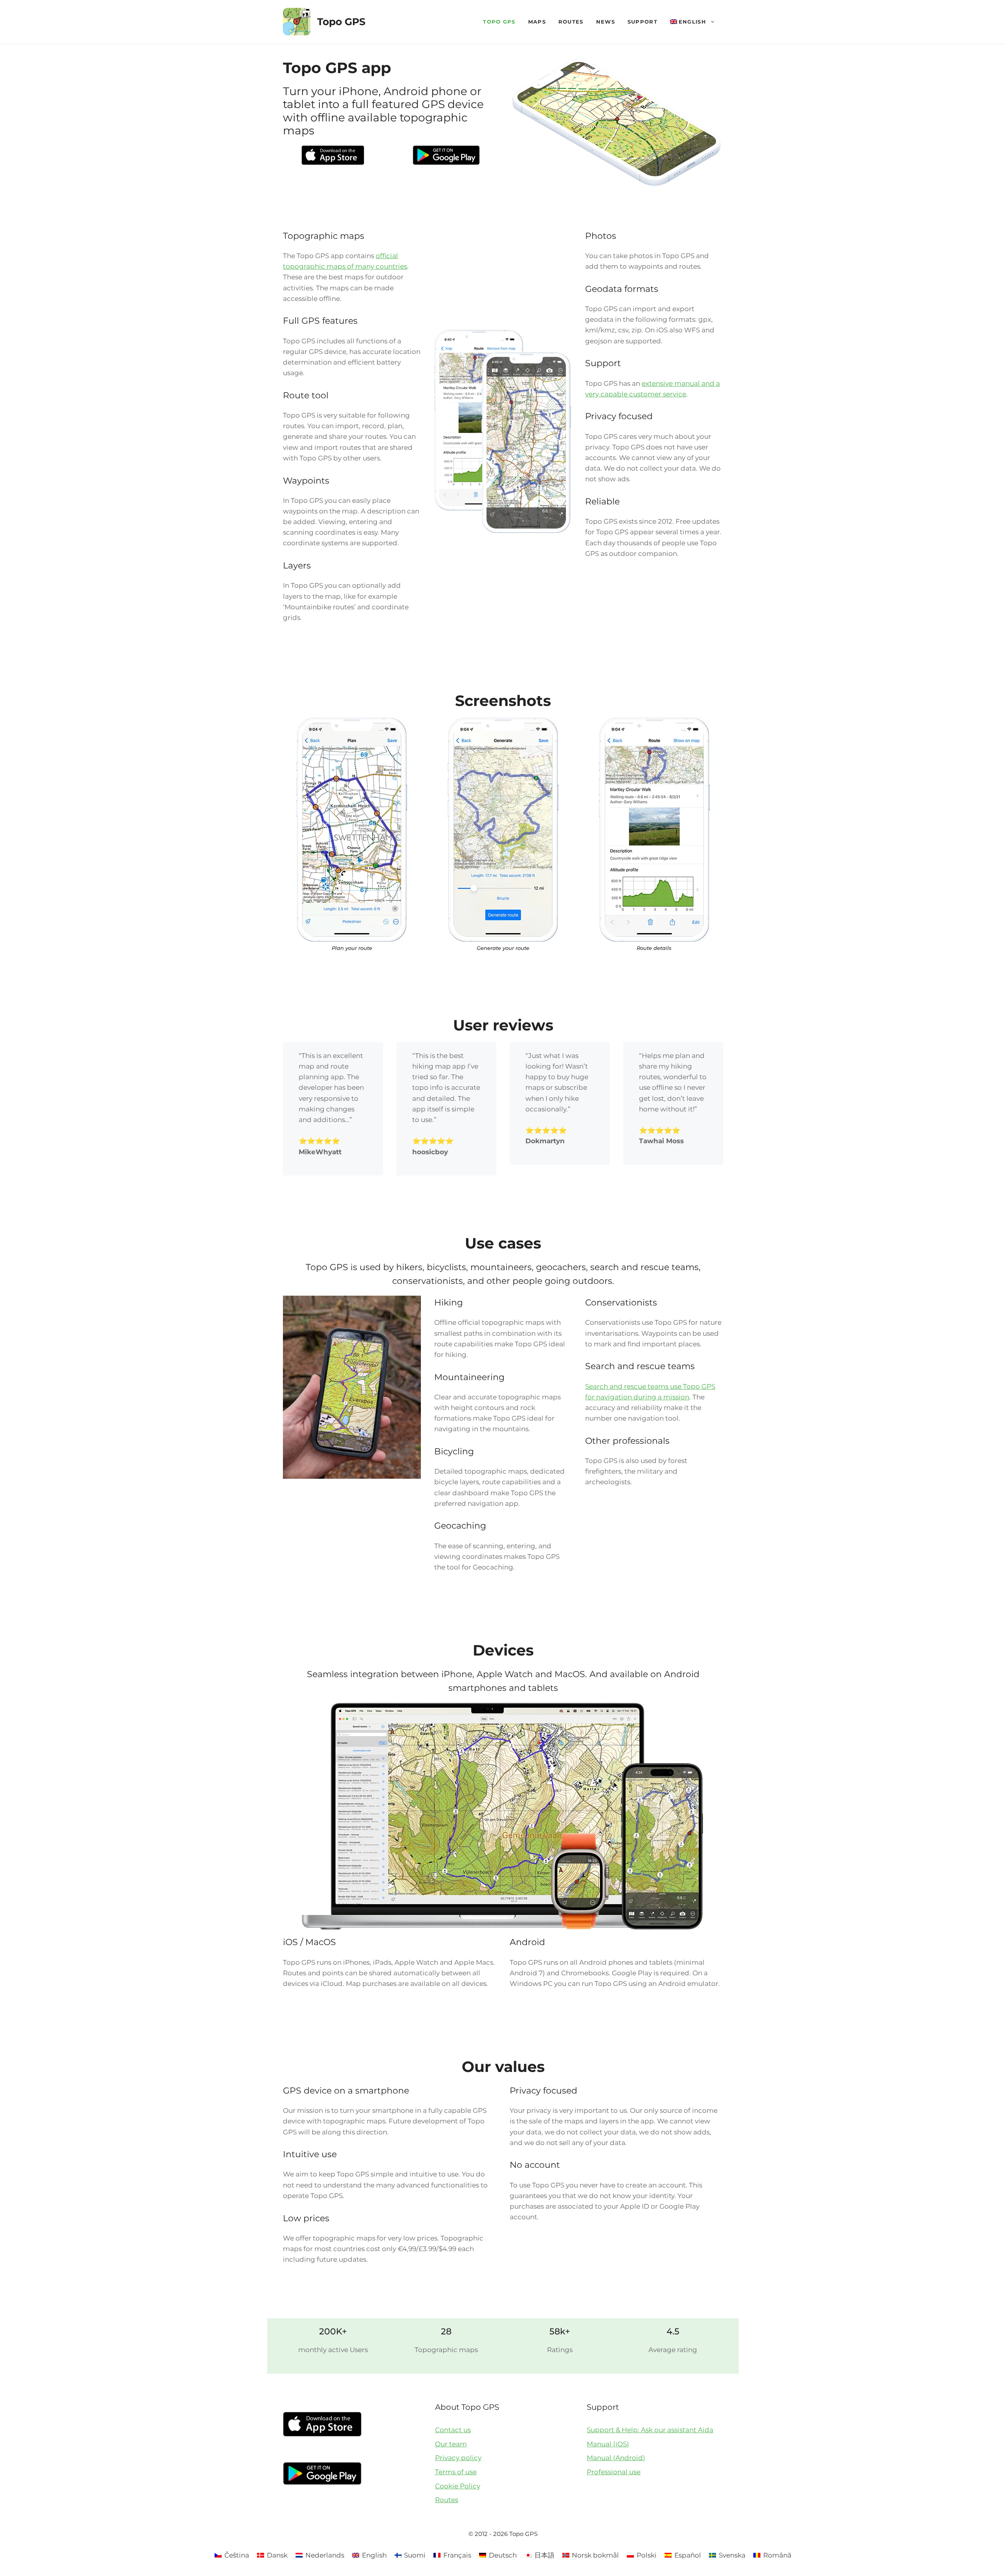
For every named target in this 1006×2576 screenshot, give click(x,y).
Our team (451, 2444)
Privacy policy (458, 2458)
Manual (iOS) (608, 2444)
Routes (571, 22)
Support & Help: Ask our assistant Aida (650, 2430)
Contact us (453, 2430)
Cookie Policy (458, 2486)
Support (643, 22)
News (606, 22)
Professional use (614, 2472)
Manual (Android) (616, 2458)
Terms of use (456, 2472)
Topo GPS (341, 22)
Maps (537, 22)
